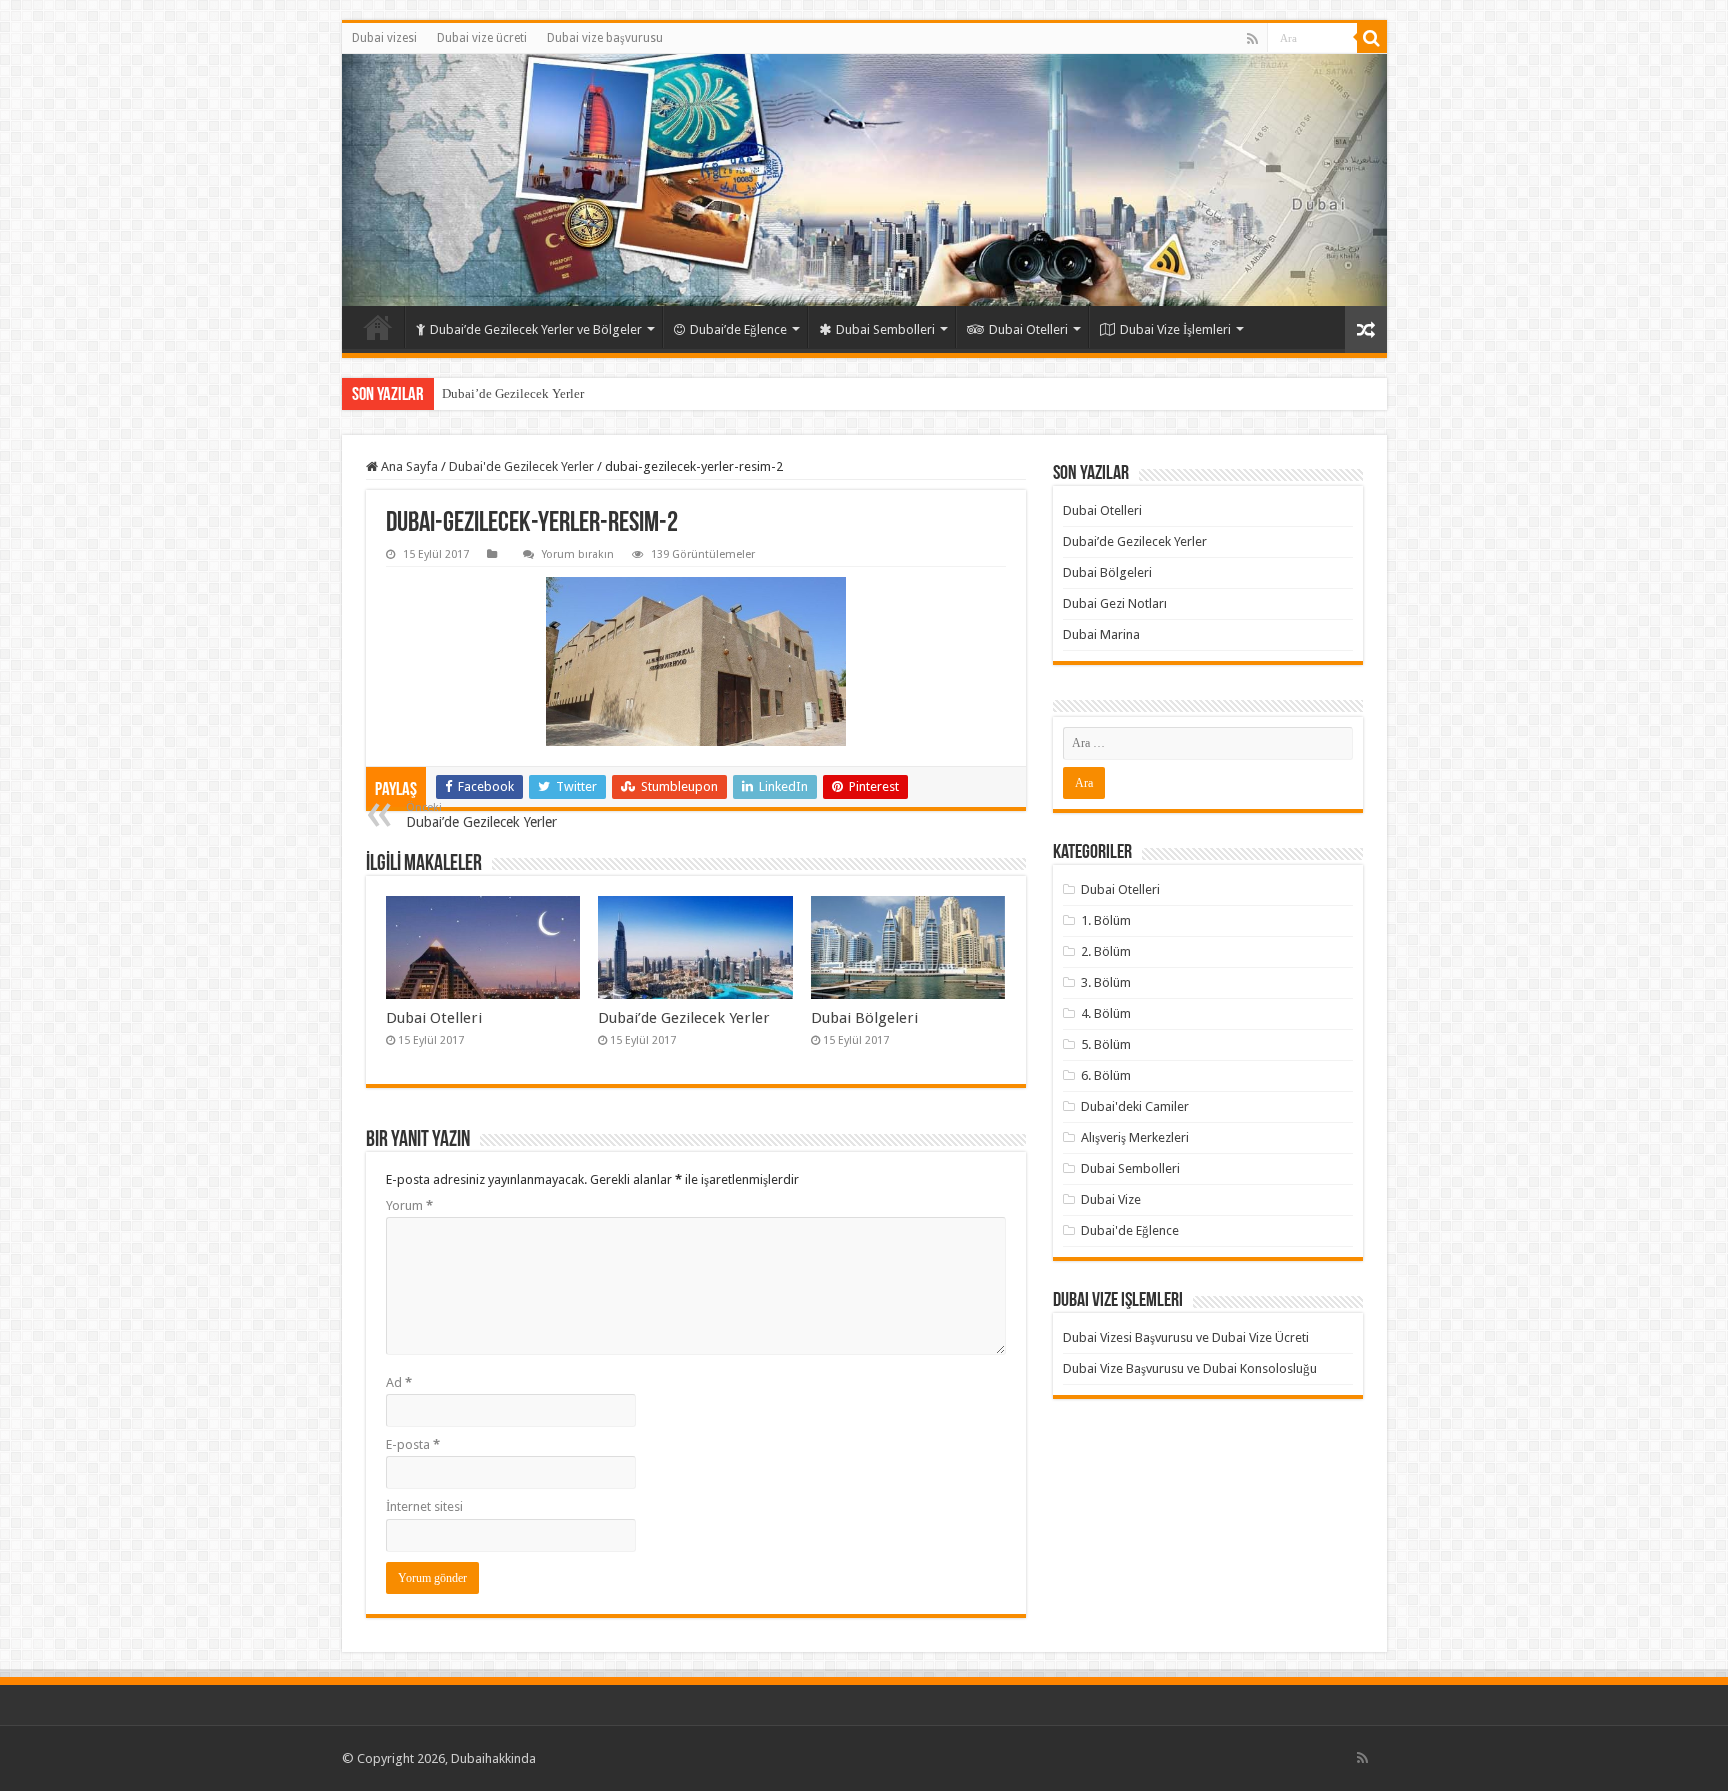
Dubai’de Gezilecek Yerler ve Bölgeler (536, 329)
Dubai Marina (1101, 634)
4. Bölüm (1106, 1013)
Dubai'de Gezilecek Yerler (521, 466)
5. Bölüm (1106, 1044)
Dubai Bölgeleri (864, 1018)
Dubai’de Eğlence (738, 329)
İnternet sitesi (424, 1506)
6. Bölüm (1106, 1075)
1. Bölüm (1106, 920)
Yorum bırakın (578, 554)
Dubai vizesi (384, 38)
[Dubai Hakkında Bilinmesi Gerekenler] (864, 180)
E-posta (413, 1444)
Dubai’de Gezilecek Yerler (513, 393)
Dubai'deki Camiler (1135, 1106)
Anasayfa (378, 327)
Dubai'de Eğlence (1130, 1230)
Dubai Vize (1111, 1199)
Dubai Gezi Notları (1115, 603)
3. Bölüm (1106, 982)
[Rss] (1252, 39)
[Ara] (1372, 38)
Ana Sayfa (408, 466)
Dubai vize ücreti (482, 38)
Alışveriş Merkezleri (1135, 1137)
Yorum (409, 1205)
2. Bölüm (1106, 951)
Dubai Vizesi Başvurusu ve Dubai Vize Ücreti (1186, 1337)
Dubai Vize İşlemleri (1175, 329)
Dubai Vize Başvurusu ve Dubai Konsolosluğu (1190, 1368)
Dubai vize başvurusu (605, 38)
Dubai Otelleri (1028, 329)
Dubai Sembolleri (885, 329)
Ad (399, 1382)
